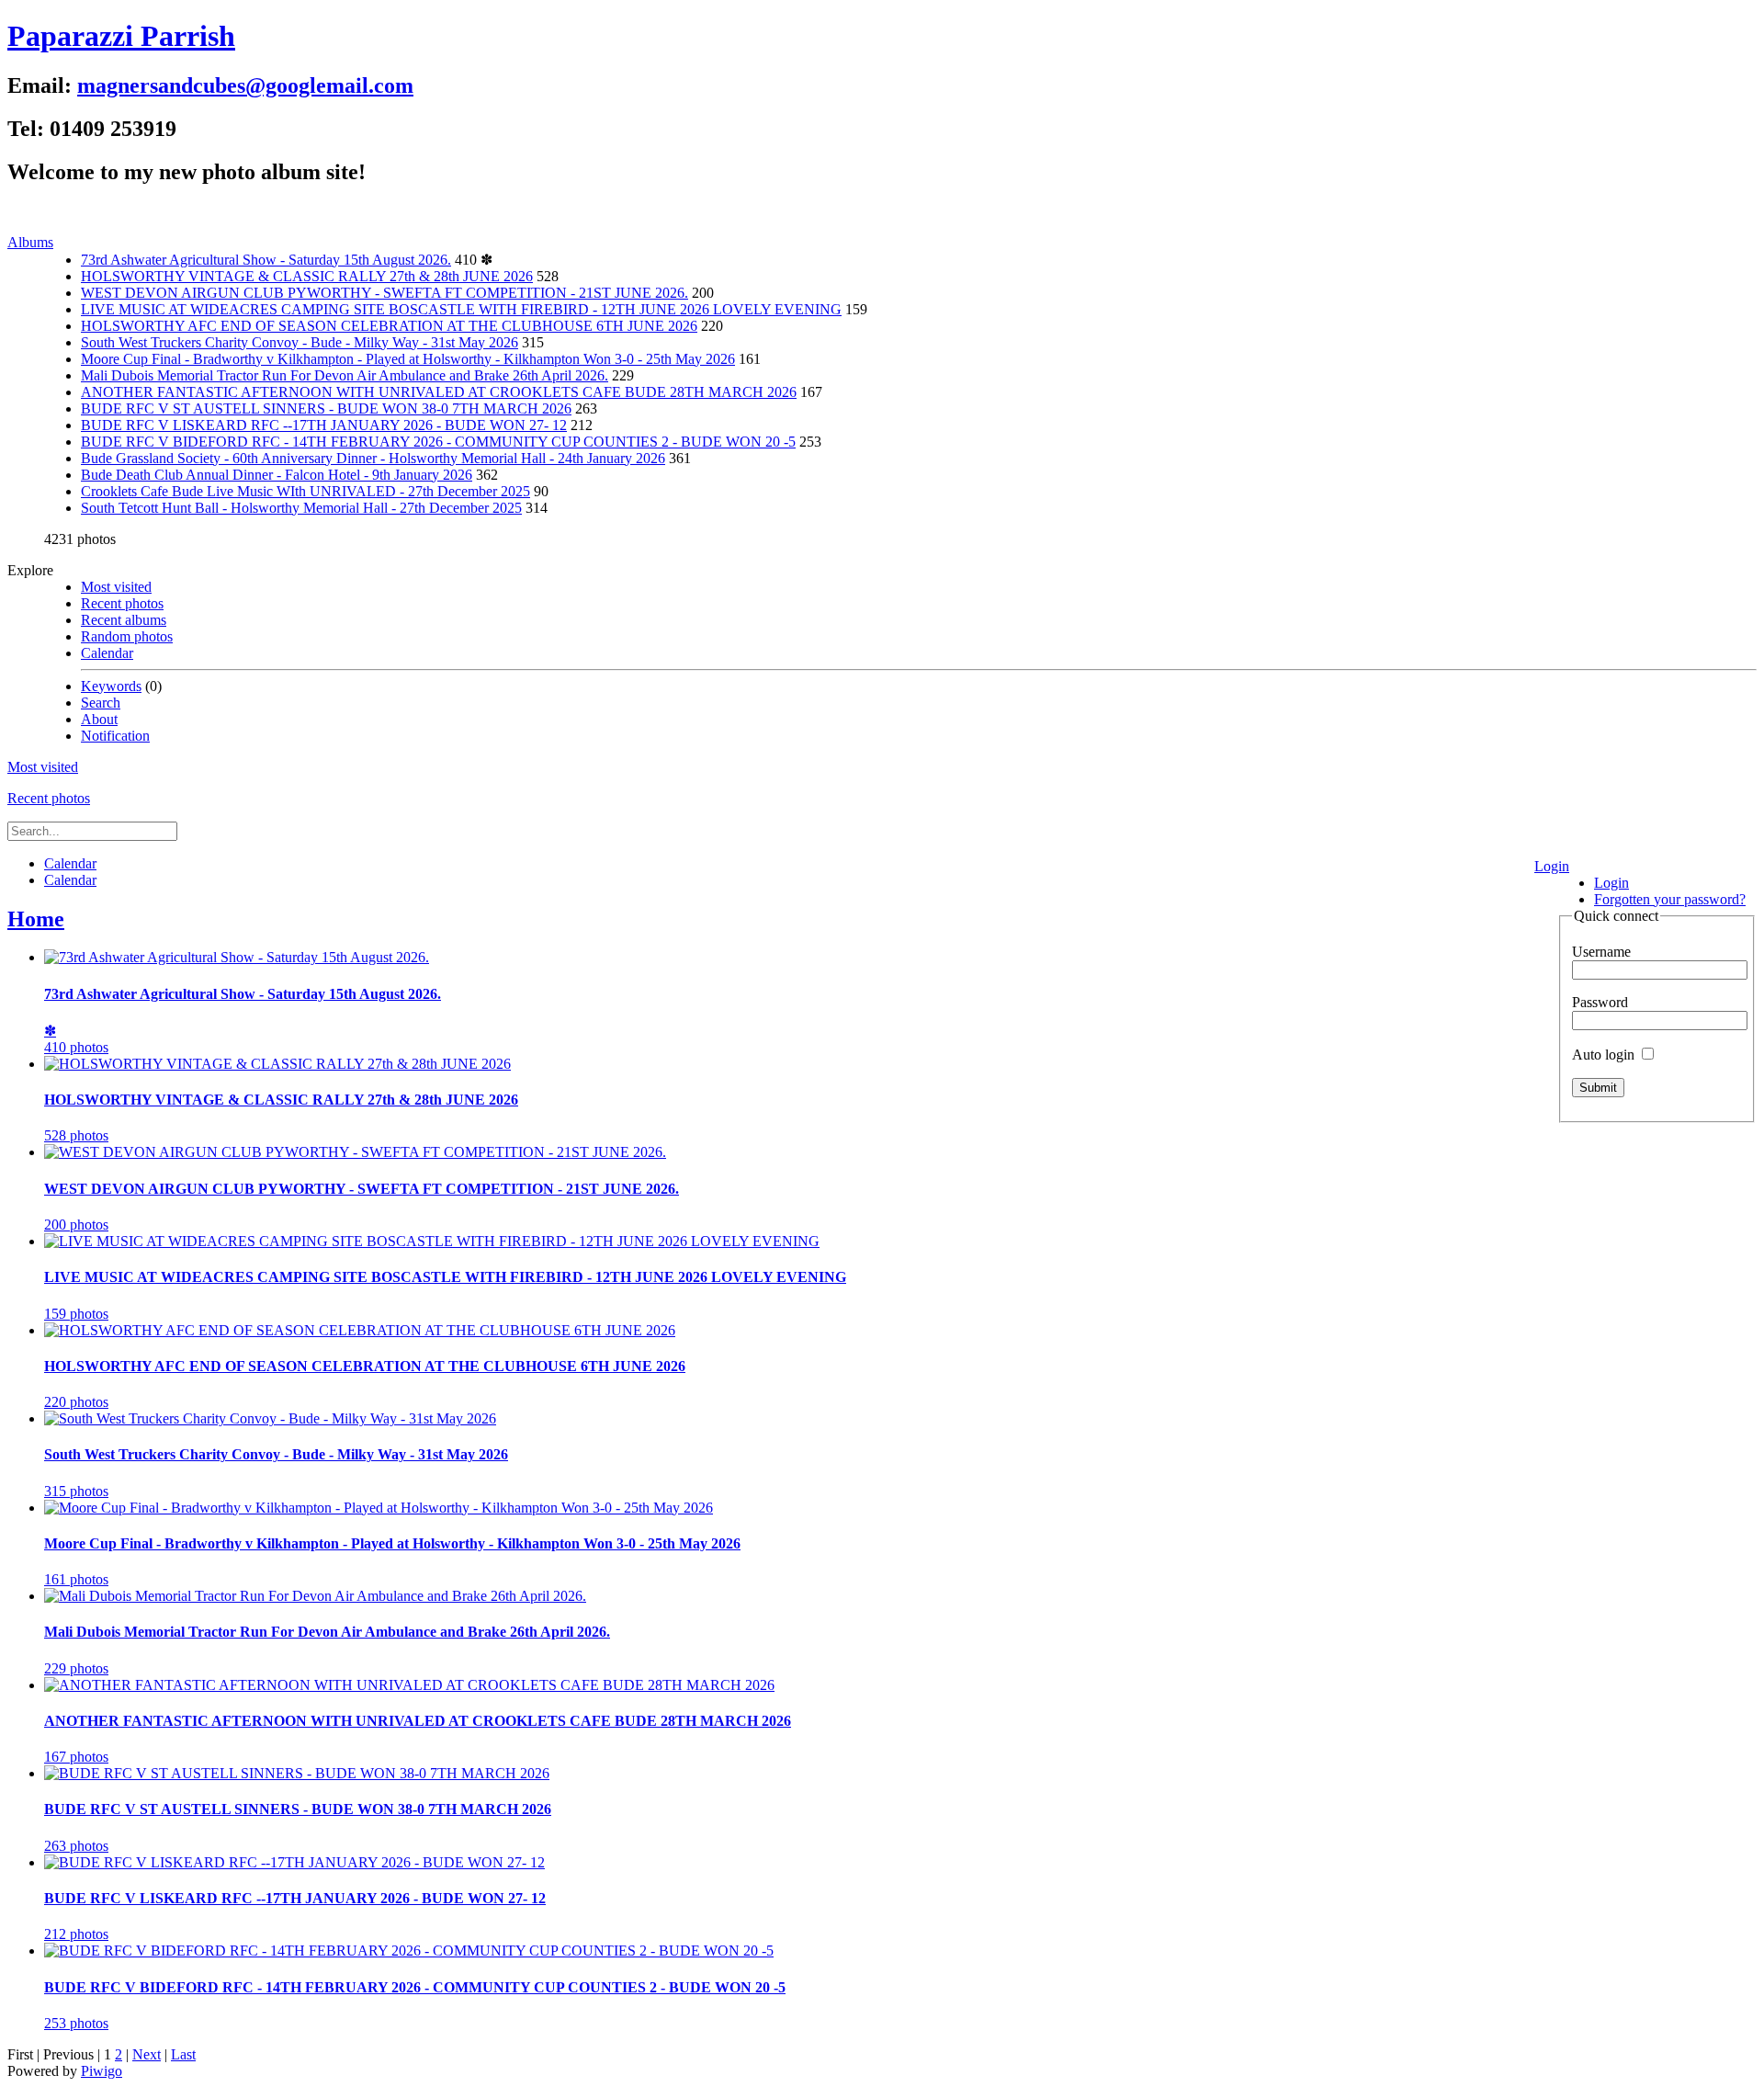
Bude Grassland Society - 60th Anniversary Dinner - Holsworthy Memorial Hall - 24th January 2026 (373, 458)
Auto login (1605, 1055)
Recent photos (122, 603)
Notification (115, 736)
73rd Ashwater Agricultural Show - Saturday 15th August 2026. (266, 260)
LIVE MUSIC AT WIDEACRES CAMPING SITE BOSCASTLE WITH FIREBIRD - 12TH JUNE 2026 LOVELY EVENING (461, 309)
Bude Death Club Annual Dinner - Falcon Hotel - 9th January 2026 (277, 475)
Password (1600, 1002)
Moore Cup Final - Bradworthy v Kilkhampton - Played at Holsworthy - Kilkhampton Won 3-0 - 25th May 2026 (408, 359)
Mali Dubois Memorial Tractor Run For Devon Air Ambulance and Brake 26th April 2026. (345, 375)
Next (147, 2054)
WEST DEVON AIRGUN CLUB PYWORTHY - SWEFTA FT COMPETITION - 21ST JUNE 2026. (384, 293)
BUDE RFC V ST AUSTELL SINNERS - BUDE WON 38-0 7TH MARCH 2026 (326, 408)
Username (1601, 952)
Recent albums (124, 620)
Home (36, 919)
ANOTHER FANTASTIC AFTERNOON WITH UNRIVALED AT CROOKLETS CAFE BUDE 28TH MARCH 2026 (439, 392)
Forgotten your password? (1670, 899)
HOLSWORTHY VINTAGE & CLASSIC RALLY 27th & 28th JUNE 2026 (307, 276)
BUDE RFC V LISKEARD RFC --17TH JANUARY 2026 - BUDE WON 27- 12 (324, 425)
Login (1552, 866)
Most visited (116, 587)
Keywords (111, 686)
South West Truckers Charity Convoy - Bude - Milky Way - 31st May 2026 (300, 342)
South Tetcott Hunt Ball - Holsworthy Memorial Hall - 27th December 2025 (301, 508)
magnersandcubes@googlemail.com (245, 85)
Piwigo (102, 2071)
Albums (30, 242)
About (99, 719)
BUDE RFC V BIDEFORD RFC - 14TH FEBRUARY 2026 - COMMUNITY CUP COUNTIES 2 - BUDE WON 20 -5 (438, 442)
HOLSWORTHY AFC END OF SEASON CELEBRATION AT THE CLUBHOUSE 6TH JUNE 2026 (389, 326)
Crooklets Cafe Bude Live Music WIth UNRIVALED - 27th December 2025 (305, 491)
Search (101, 703)
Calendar (107, 653)
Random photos (127, 636)
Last (183, 2054)
